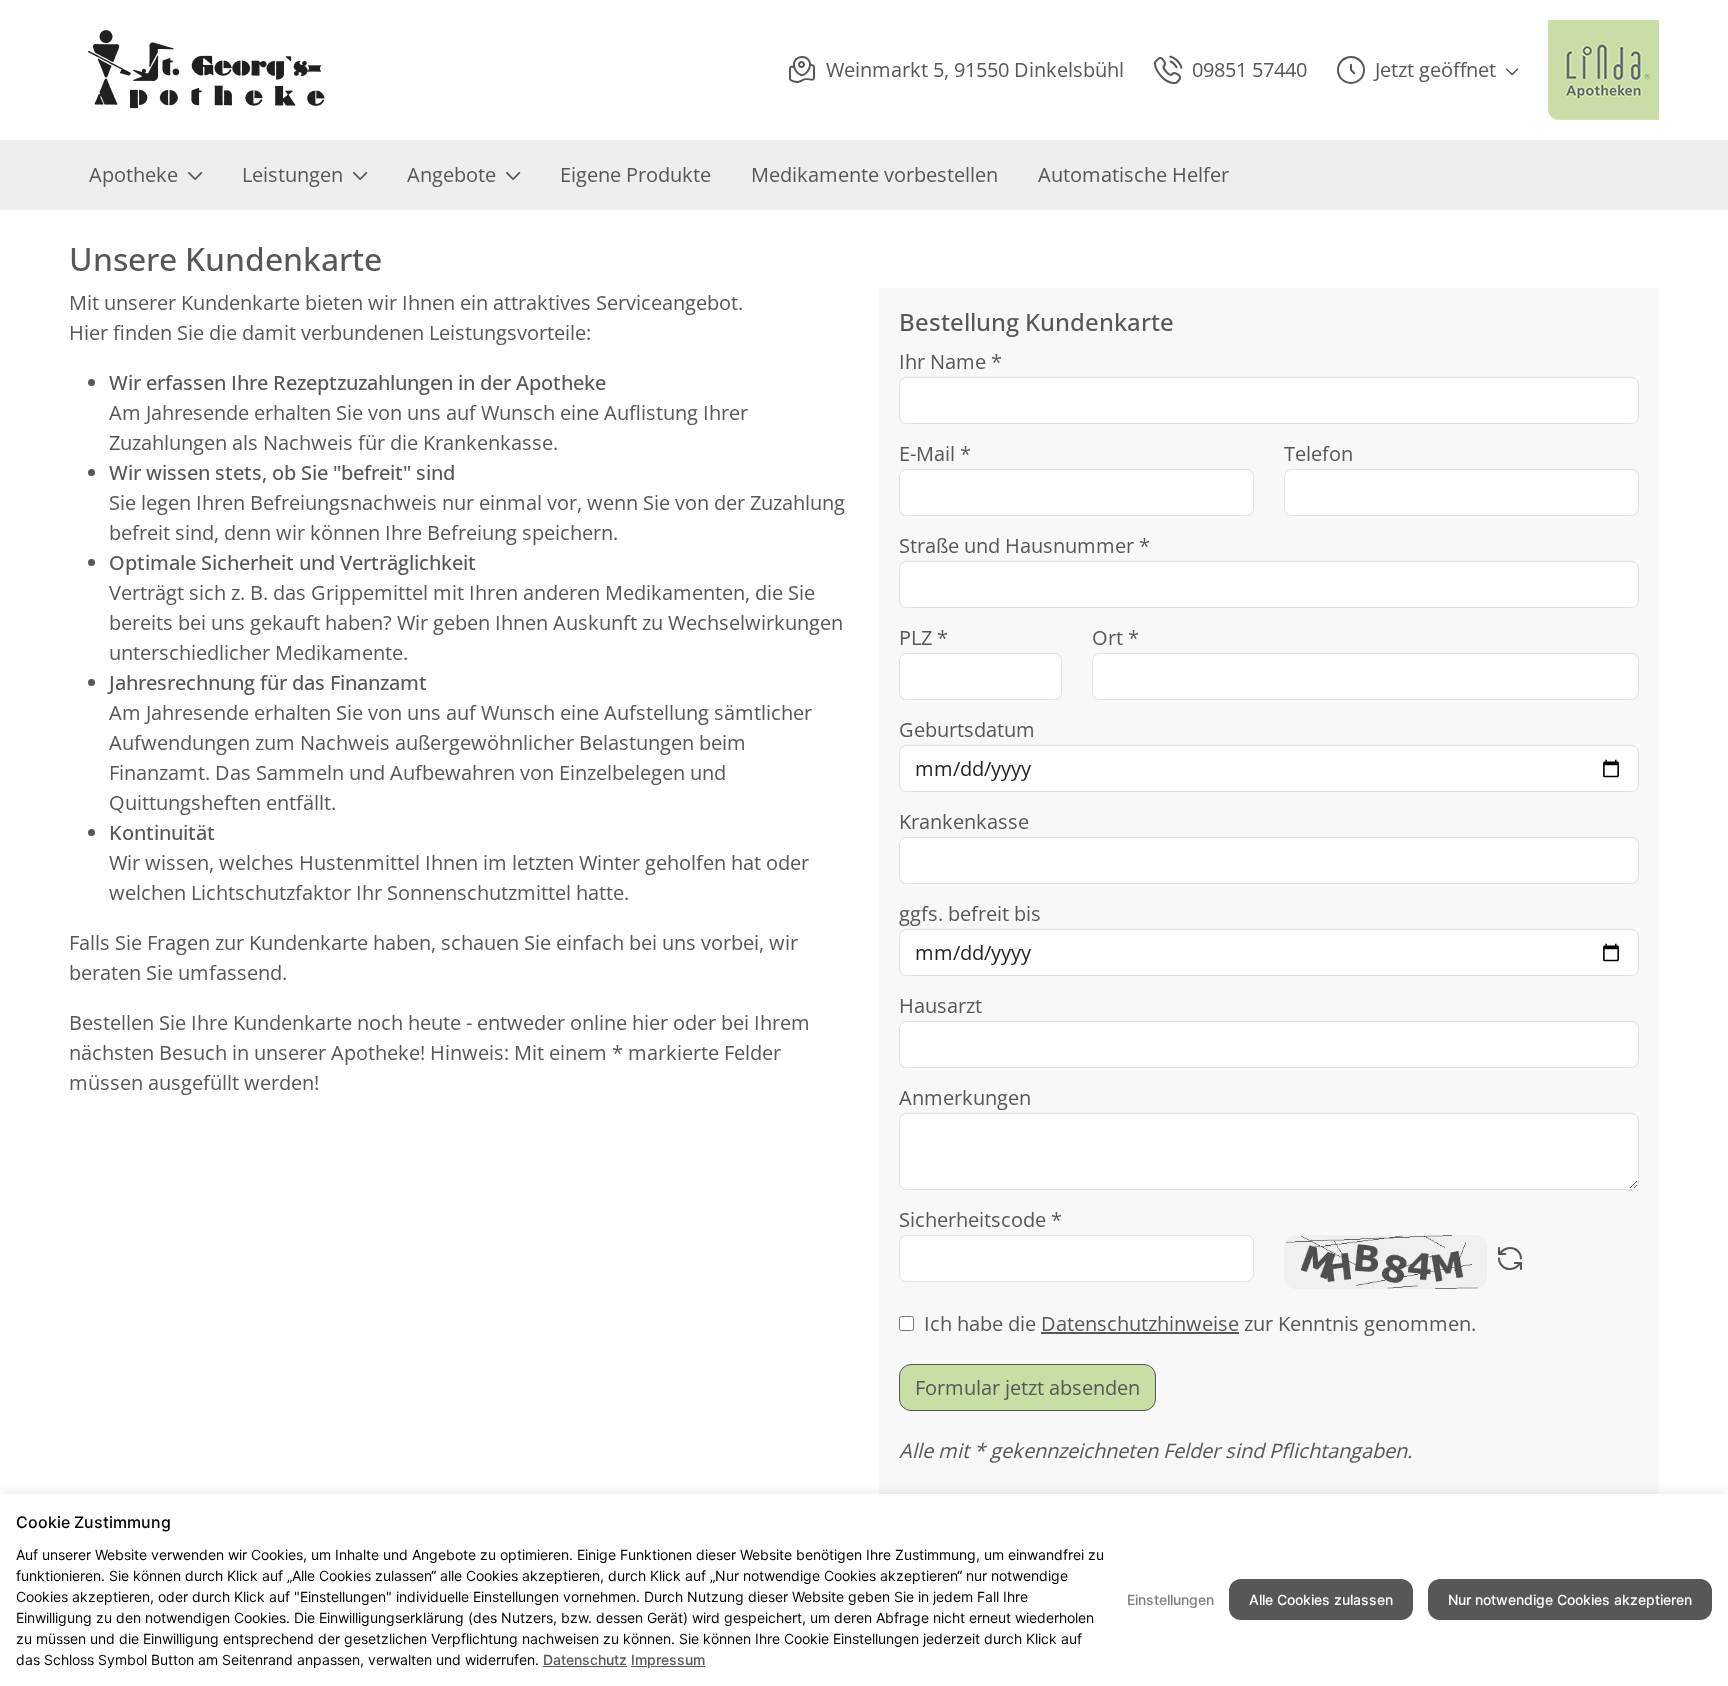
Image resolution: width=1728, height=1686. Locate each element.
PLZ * (923, 637)
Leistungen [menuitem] (292, 174)
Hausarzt (940, 1005)
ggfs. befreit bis (970, 913)
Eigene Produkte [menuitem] (635, 174)
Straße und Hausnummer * (1024, 545)
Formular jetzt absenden (1027, 1387)
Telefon (1318, 453)
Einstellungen (1170, 1599)
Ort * (1115, 637)
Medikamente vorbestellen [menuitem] (874, 174)
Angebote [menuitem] (451, 174)
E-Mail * (935, 453)
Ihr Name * (950, 361)
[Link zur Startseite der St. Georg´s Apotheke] (205, 70)
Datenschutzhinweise (1140, 1323)
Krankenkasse (964, 821)
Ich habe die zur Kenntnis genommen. (1200, 1323)
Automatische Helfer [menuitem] (1133, 174)
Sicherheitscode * (980, 1219)
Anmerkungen (965, 1097)
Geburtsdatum (967, 729)
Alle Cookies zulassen (1321, 1599)
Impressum (668, 1659)
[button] (1427, 70)
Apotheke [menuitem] (133, 174)
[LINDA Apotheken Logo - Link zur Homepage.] (1603, 70)
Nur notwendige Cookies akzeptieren (1570, 1599)
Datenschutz (585, 1659)
